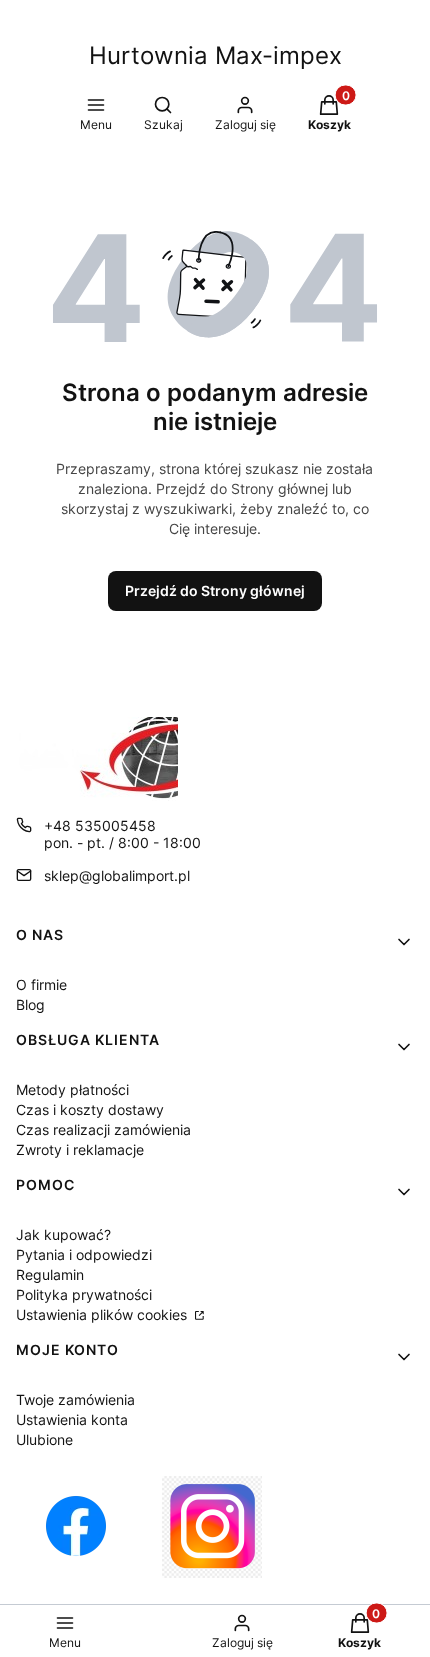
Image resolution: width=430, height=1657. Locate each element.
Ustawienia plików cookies (103, 1314)
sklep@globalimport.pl (117, 875)
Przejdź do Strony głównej (215, 590)
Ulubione (44, 1439)
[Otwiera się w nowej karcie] (76, 1527)
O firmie (41, 984)
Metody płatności (72, 1089)
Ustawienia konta (72, 1419)
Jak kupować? (63, 1234)
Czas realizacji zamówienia (103, 1129)
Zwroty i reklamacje (80, 1149)
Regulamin (50, 1274)
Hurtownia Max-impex (215, 55)
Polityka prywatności (84, 1294)
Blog (30, 1004)
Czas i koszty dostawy (90, 1109)
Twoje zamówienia (75, 1399)
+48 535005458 (100, 825)
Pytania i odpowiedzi (84, 1254)
